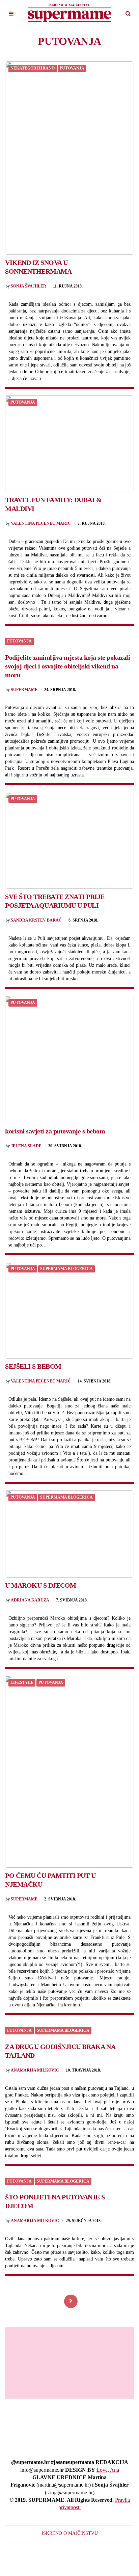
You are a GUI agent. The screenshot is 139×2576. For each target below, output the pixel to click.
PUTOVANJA (72, 68)
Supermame (24, 690)
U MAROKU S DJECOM (41, 1585)
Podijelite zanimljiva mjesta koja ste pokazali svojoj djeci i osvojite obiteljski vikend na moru (67, 666)
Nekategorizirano (33, 68)
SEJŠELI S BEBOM (33, 1366)
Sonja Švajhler (29, 286)
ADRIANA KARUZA (30, 1600)
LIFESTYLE (22, 1683)
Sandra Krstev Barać (36, 920)
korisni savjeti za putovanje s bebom (55, 1131)
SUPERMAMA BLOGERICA (66, 1269)
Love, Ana (108, 2470)
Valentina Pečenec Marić (41, 524)
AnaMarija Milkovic (35, 2070)
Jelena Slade (26, 1146)
